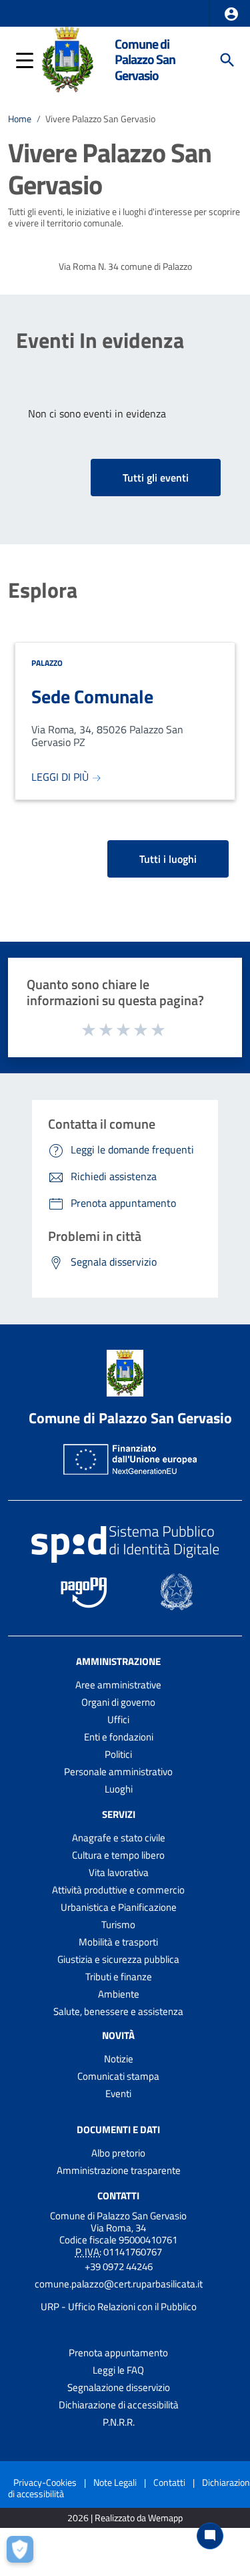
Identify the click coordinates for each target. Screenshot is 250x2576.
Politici (118, 1754)
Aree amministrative (118, 1685)
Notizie (119, 2059)
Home (20, 119)
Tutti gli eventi (156, 478)
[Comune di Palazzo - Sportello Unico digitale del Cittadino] (67, 59)
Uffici (118, 1719)
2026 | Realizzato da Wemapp (125, 2518)
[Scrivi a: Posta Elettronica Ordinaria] (118, 2295)
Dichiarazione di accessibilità (119, 2405)
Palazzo (47, 663)
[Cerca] (227, 60)
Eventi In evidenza (100, 340)
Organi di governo (118, 1702)
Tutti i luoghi (168, 859)
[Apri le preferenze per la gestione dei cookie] (23, 2553)
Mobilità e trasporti (118, 1942)
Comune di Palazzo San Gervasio (145, 60)
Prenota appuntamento (118, 2353)
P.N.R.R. (119, 2422)
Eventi (118, 2093)
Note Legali (115, 2482)
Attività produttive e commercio (118, 1890)
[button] (231, 14)
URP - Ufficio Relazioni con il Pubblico (119, 2307)
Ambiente (119, 1994)
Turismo (118, 1924)
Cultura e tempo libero (118, 1855)
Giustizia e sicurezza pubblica (118, 1959)
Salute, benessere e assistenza (118, 2011)
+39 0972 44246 (119, 2266)
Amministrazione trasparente (119, 2170)
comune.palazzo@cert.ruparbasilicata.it (119, 2284)
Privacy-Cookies (45, 2482)
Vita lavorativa (119, 1872)
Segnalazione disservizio (119, 2387)
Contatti (118, 2195)
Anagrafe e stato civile (119, 1838)
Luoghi (119, 1789)
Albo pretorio (118, 2153)
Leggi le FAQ (118, 2370)
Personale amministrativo (118, 1772)
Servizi (119, 1814)
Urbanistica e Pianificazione (119, 1907)
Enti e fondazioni (119, 1737)
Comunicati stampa (118, 2076)
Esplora (43, 590)
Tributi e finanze (119, 1977)
